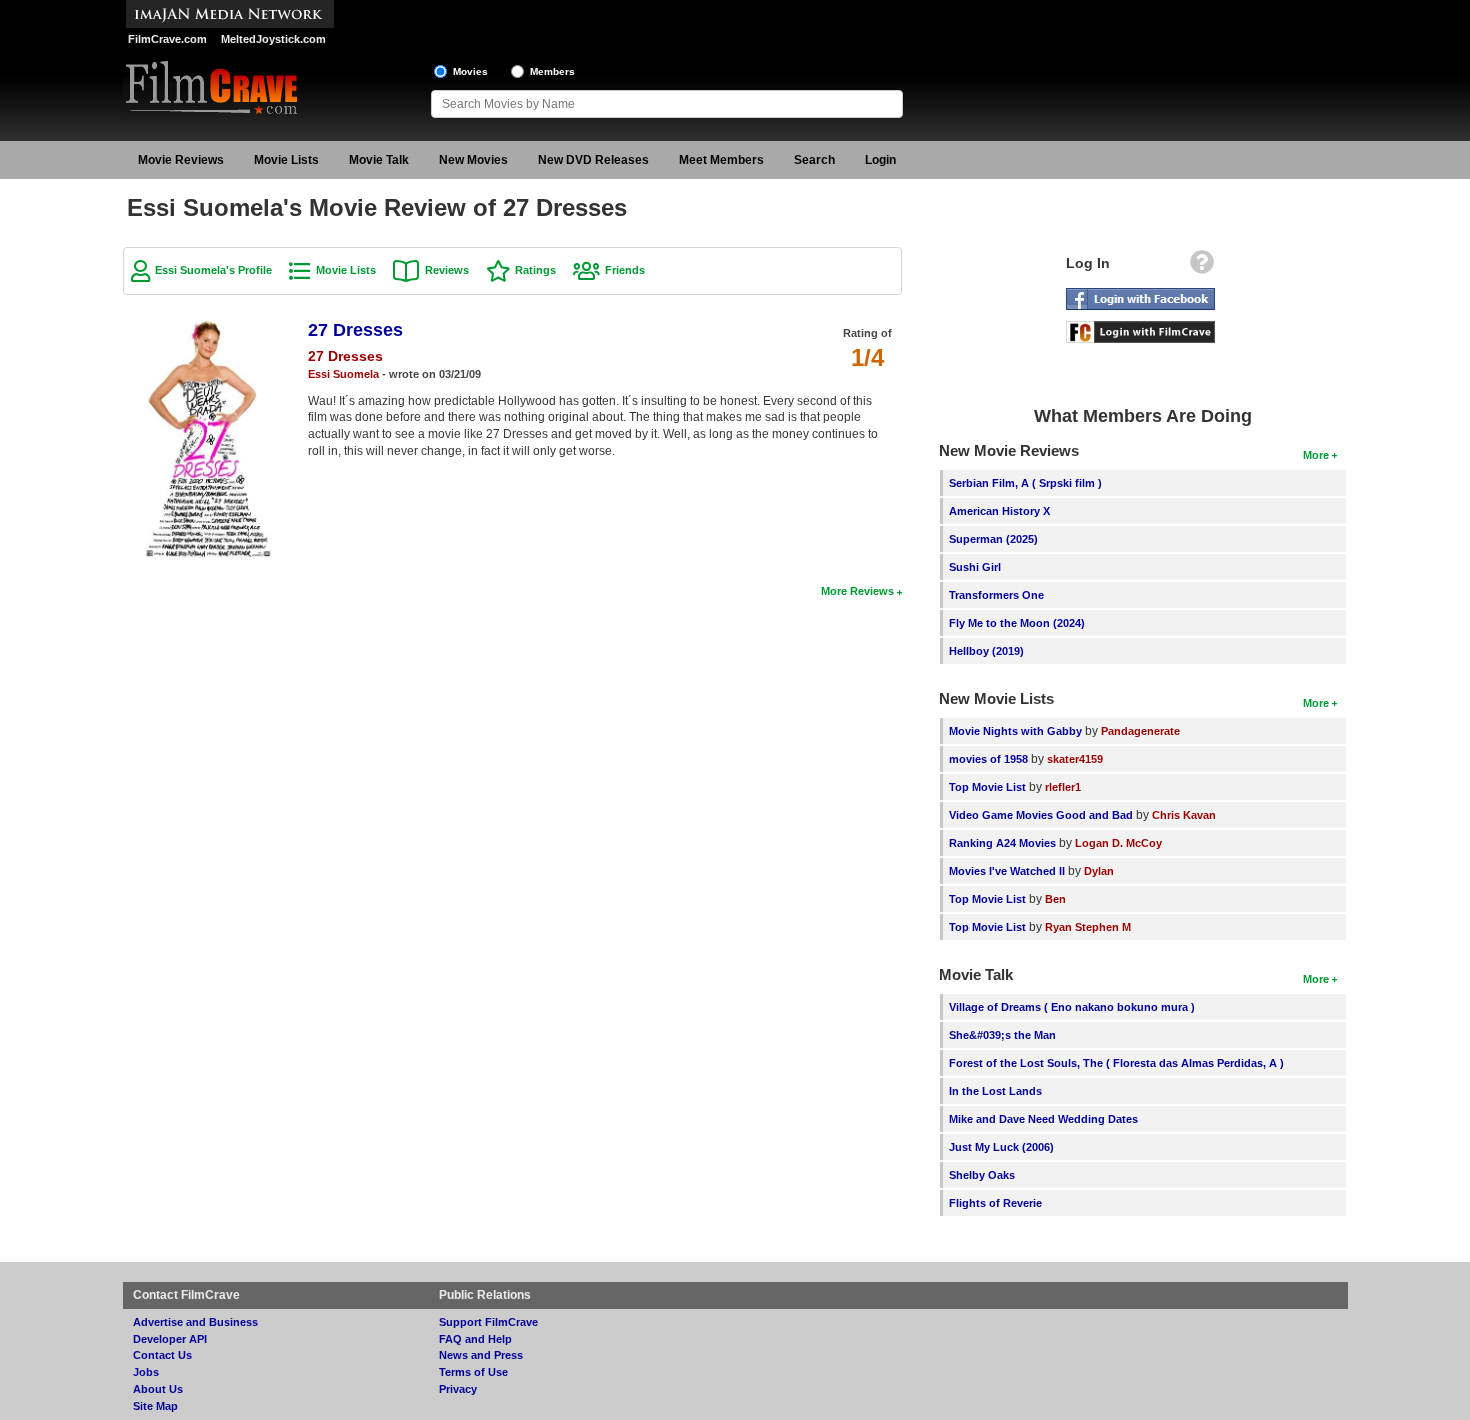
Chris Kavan (1184, 815)
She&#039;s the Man (1002, 1035)
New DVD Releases (593, 160)
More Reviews (857, 591)
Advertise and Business (195, 1322)
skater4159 (1075, 759)
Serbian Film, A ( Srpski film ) (1025, 483)
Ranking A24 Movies (1002, 843)
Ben (1055, 899)
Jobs (146, 1372)
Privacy (458, 1389)
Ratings (535, 270)
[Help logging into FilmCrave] (1202, 267)
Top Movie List (987, 787)
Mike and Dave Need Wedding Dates (1043, 1119)
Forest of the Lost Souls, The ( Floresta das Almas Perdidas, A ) (1116, 1063)
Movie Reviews (181, 160)
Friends (625, 270)
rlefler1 (1063, 787)
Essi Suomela (343, 374)
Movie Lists (286, 160)
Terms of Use (473, 1372)
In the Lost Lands (995, 1091)
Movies (470, 71)
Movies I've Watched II (1007, 871)
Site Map (155, 1406)
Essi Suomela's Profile (213, 270)
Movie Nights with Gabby (1015, 731)
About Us (158, 1389)
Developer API (170, 1339)
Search (814, 160)
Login (880, 160)
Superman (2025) (993, 539)
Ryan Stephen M (1088, 927)
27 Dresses (355, 330)
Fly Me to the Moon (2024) (1017, 623)
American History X (999, 511)
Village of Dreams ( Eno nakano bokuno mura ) (1072, 1007)
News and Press (481, 1355)
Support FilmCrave (488, 1322)
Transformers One (996, 595)
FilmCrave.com (167, 39)
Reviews (447, 270)
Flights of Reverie (995, 1203)
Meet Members (721, 160)
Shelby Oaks (982, 1175)
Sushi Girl (975, 567)
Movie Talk (379, 160)
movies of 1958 (988, 759)
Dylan (1099, 871)
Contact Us (162, 1355)
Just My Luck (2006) (1001, 1147)
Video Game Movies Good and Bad (1041, 815)
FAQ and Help (475, 1339)
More (1316, 455)
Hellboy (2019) (986, 651)
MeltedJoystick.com (273, 39)
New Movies (473, 160)
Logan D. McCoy (1118, 843)
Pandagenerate (1140, 731)
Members (552, 71)
